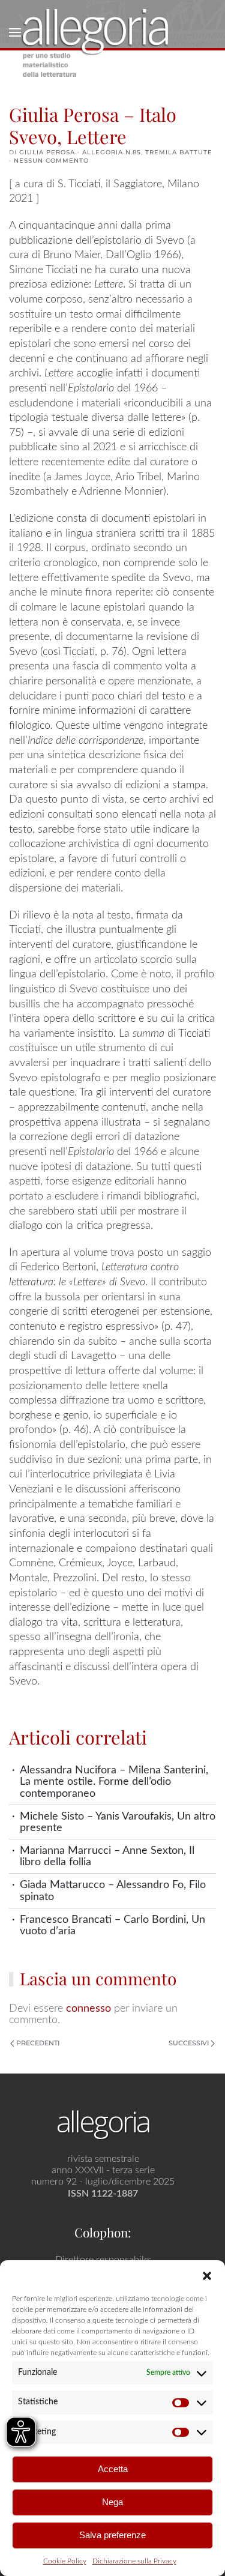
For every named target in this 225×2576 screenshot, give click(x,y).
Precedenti (38, 2043)
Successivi (189, 2043)
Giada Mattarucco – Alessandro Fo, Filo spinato (113, 1890)
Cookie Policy (65, 2561)
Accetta (113, 2469)
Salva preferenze (112, 2535)
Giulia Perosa (47, 152)
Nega (112, 2502)
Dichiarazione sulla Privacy (134, 2561)
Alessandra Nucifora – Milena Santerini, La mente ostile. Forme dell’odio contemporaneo (114, 1782)
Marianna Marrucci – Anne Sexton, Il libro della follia (107, 1856)
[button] (207, 2275)
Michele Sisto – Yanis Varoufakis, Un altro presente (118, 1822)
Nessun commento (51, 161)
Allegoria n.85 (112, 152)
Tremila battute (179, 152)
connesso (88, 2008)
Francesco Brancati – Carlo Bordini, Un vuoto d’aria (112, 1925)
